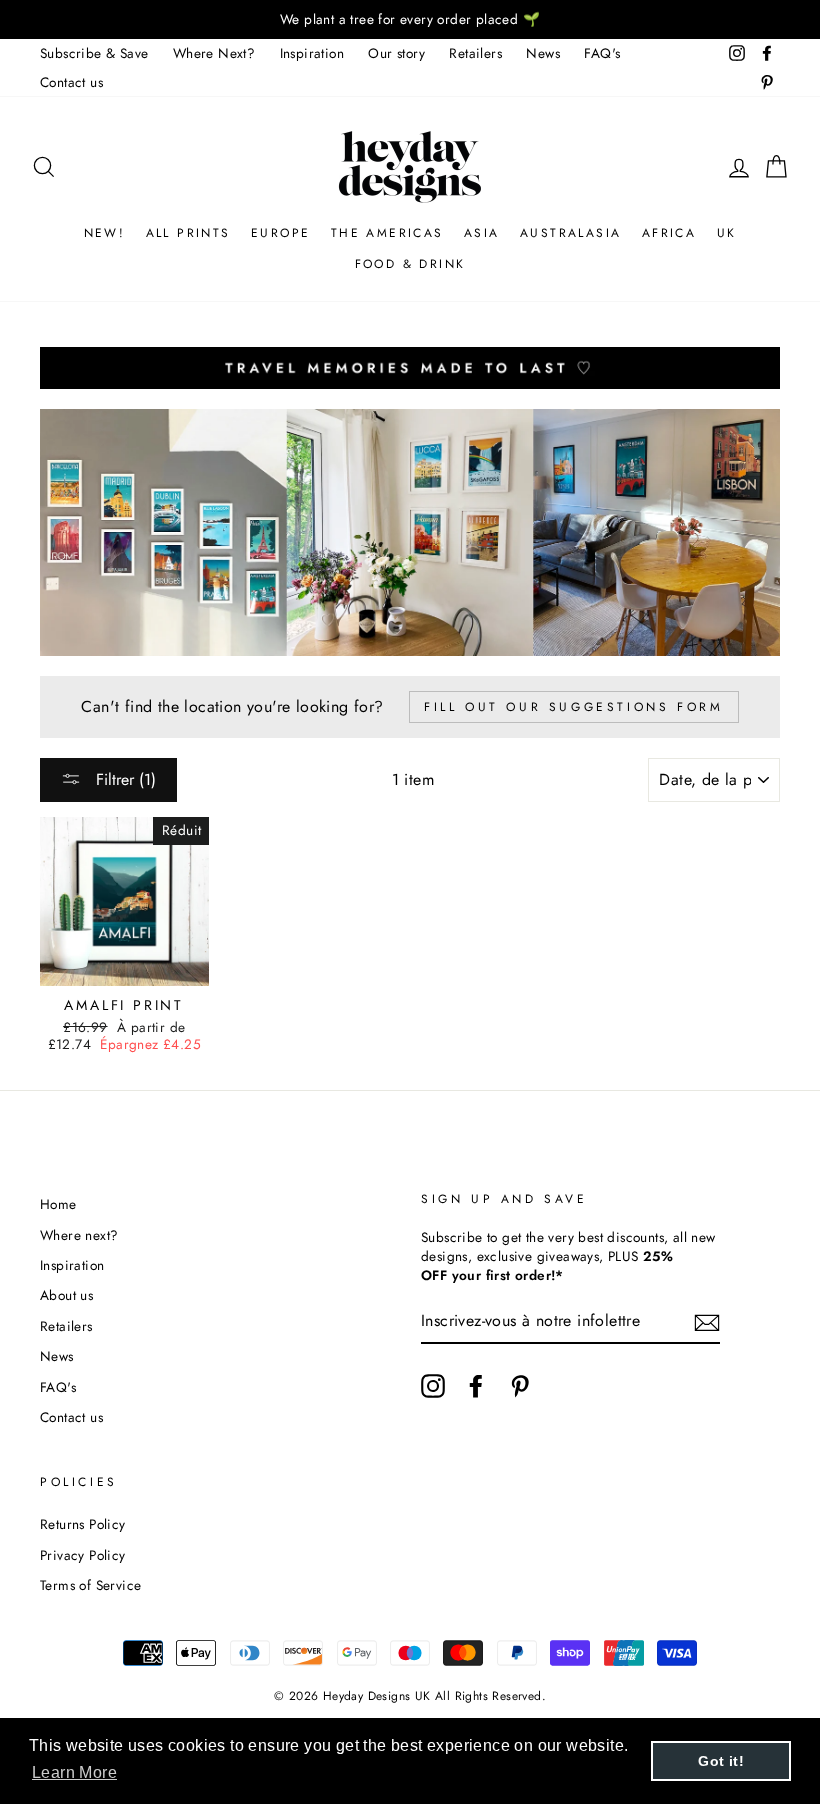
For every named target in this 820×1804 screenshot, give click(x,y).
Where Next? (214, 53)
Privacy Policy (83, 1555)
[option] (410, 19)
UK (727, 233)
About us (66, 1295)
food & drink (410, 264)
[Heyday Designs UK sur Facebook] (476, 1386)
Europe (280, 233)
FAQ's (602, 53)
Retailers (475, 53)
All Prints (188, 233)
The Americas (387, 233)
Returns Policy (83, 1524)
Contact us (71, 82)
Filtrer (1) (123, 779)
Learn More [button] (74, 1772)
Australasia (570, 233)
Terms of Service (90, 1585)
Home (58, 1204)
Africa (669, 233)
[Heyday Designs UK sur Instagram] (433, 1386)
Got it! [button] (721, 1761)
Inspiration (312, 53)
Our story (396, 53)
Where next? (79, 1235)
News (543, 53)
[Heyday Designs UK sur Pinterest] (520, 1386)
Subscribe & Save (94, 53)
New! (105, 233)
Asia (482, 233)
